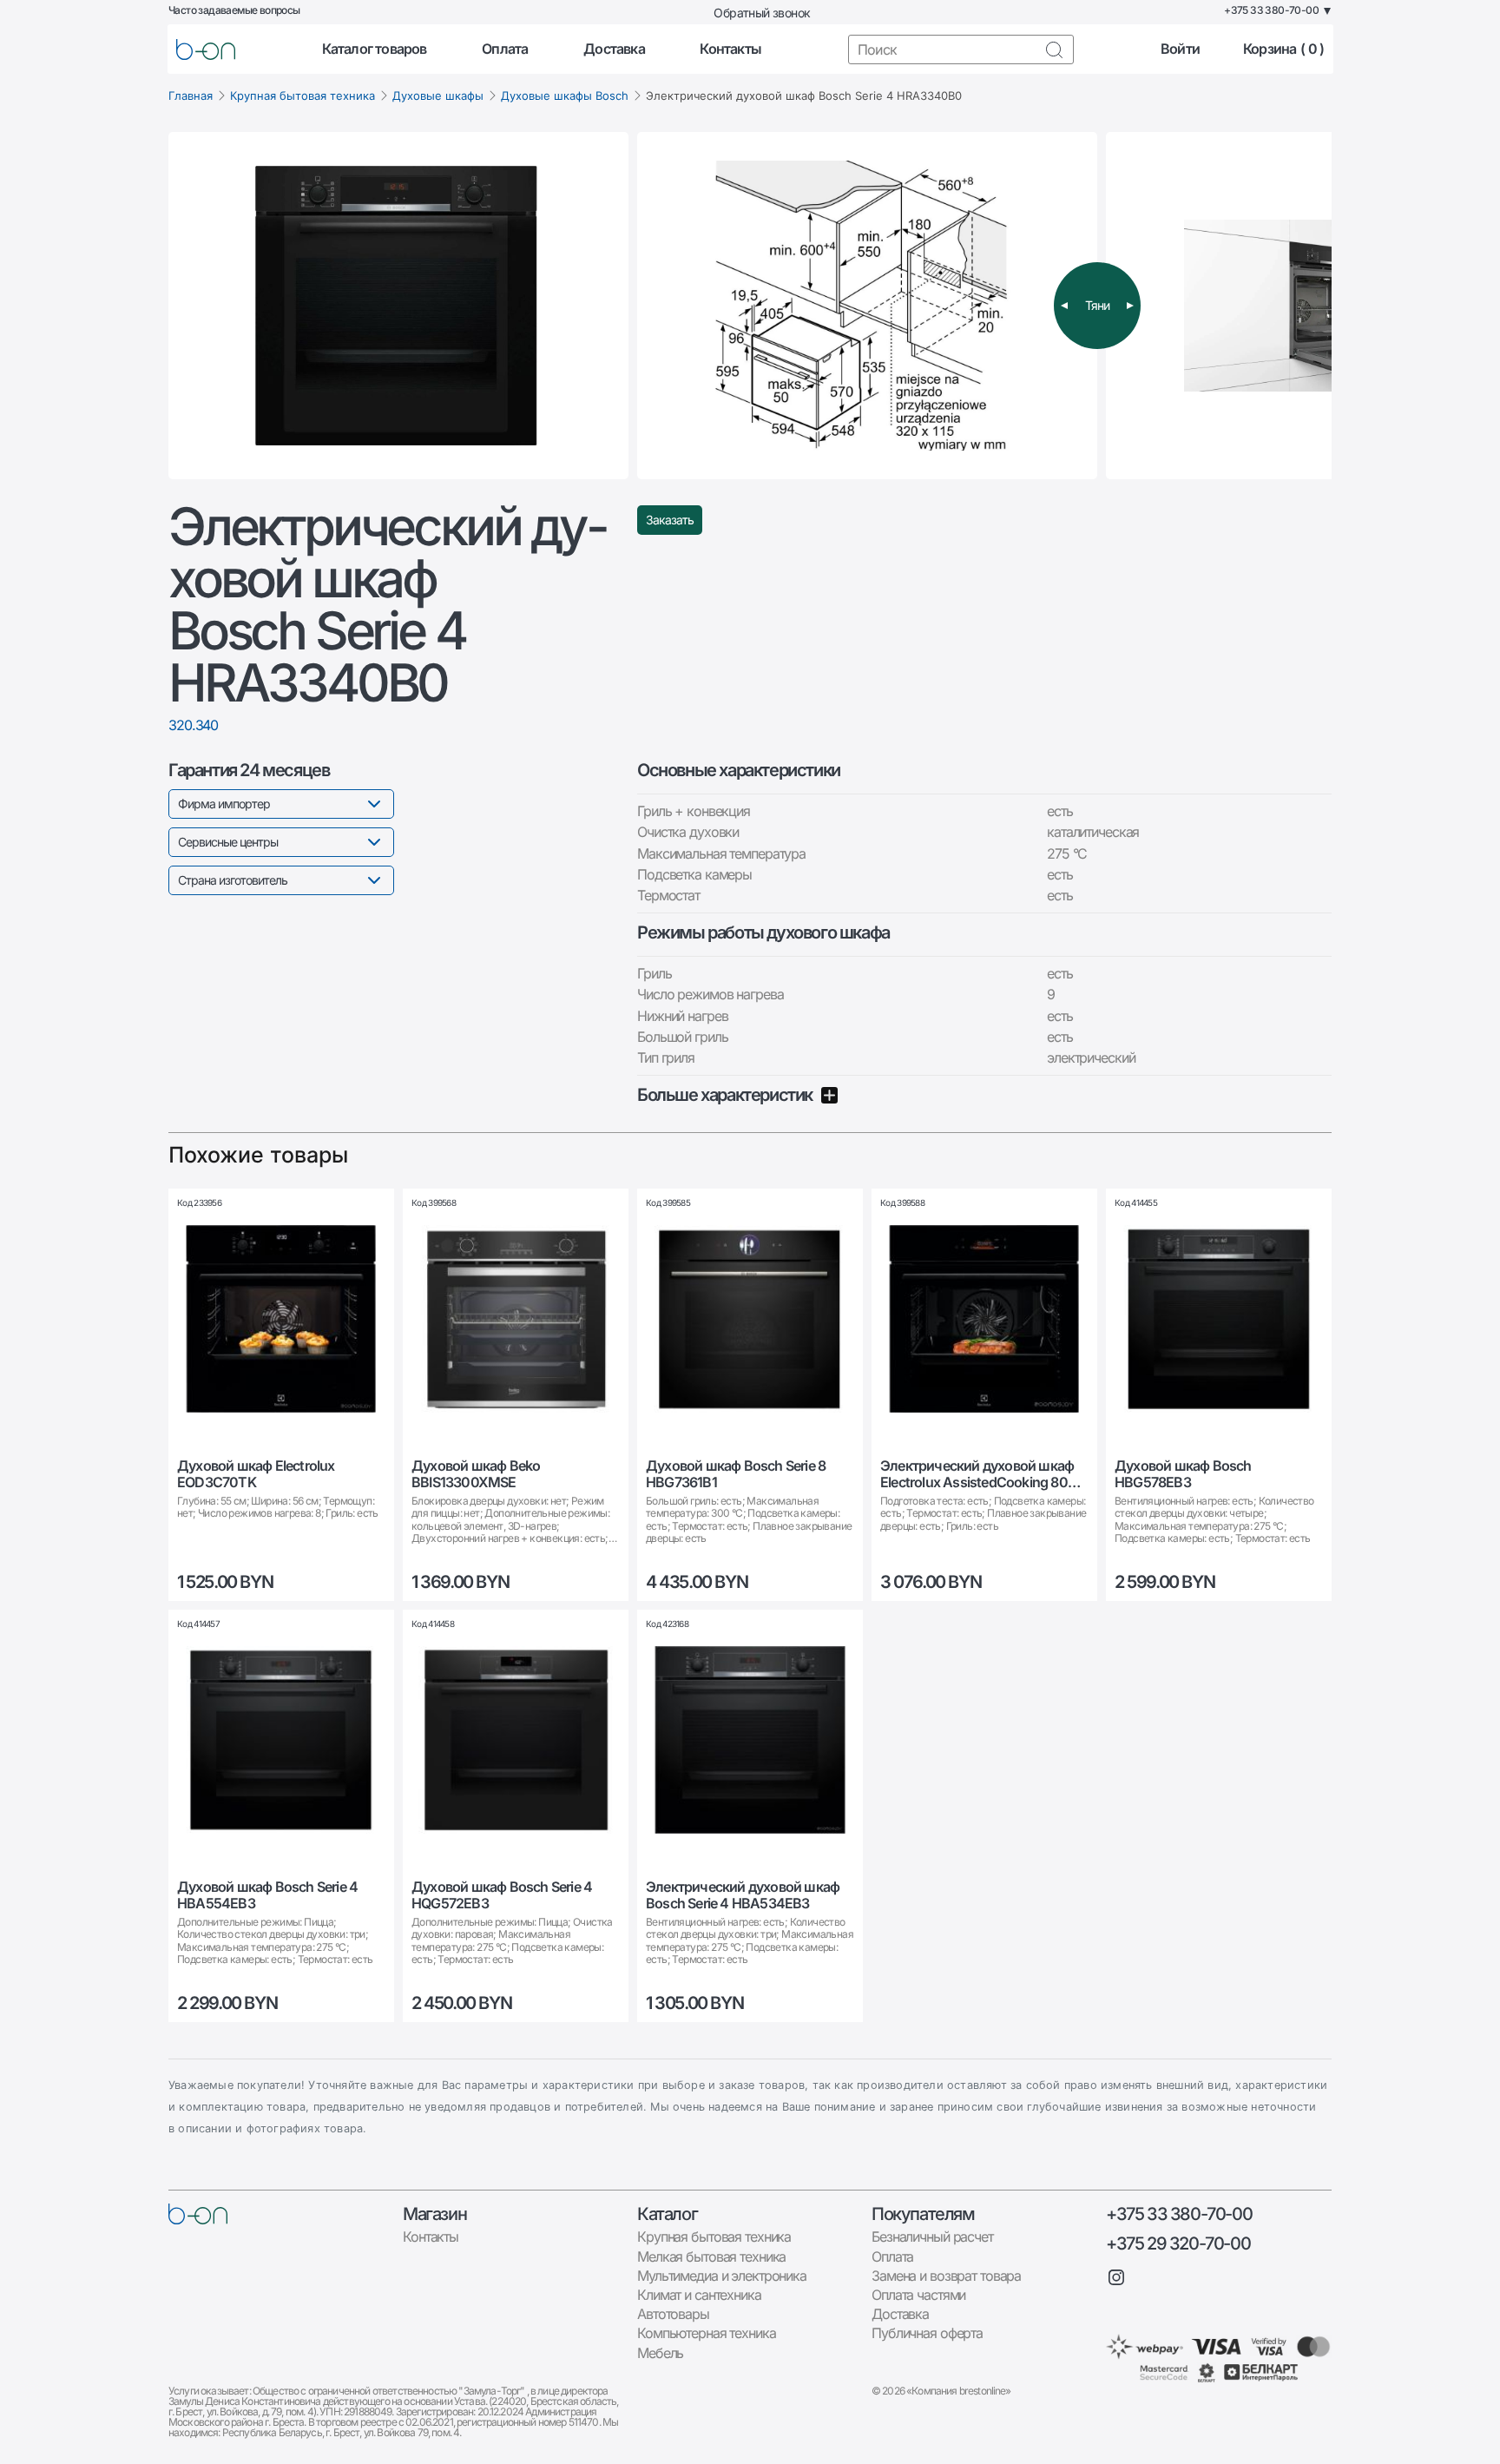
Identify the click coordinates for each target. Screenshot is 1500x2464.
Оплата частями (918, 2295)
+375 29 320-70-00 (1178, 2243)
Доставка (614, 49)
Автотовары (673, 2314)
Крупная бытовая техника (303, 96)
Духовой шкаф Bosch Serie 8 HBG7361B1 (736, 1474)
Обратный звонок (762, 13)
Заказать (670, 520)
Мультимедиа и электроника (722, 2276)
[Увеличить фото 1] (398, 306)
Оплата (505, 49)
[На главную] (198, 2214)
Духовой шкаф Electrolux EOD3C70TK (256, 1474)
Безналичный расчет (932, 2237)
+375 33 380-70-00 (1179, 2214)
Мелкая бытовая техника (711, 2256)
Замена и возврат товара (946, 2276)
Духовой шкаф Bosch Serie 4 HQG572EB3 (502, 1895)
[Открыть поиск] (1054, 49)
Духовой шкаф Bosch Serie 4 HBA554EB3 (267, 1895)
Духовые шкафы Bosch (565, 96)
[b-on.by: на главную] (206, 49)
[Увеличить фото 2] (867, 306)
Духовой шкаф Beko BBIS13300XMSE (476, 1474)
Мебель (660, 2353)
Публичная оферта (927, 2333)
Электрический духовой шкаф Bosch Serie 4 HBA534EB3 (743, 1895)
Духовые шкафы (438, 96)
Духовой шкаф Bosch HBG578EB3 (1183, 1474)
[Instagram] (1116, 2277)
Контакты (730, 49)
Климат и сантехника (699, 2295)
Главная (191, 96)
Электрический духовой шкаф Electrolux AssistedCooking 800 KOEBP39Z (978, 1474)
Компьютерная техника (707, 2333)
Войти (1180, 49)
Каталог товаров (375, 49)
